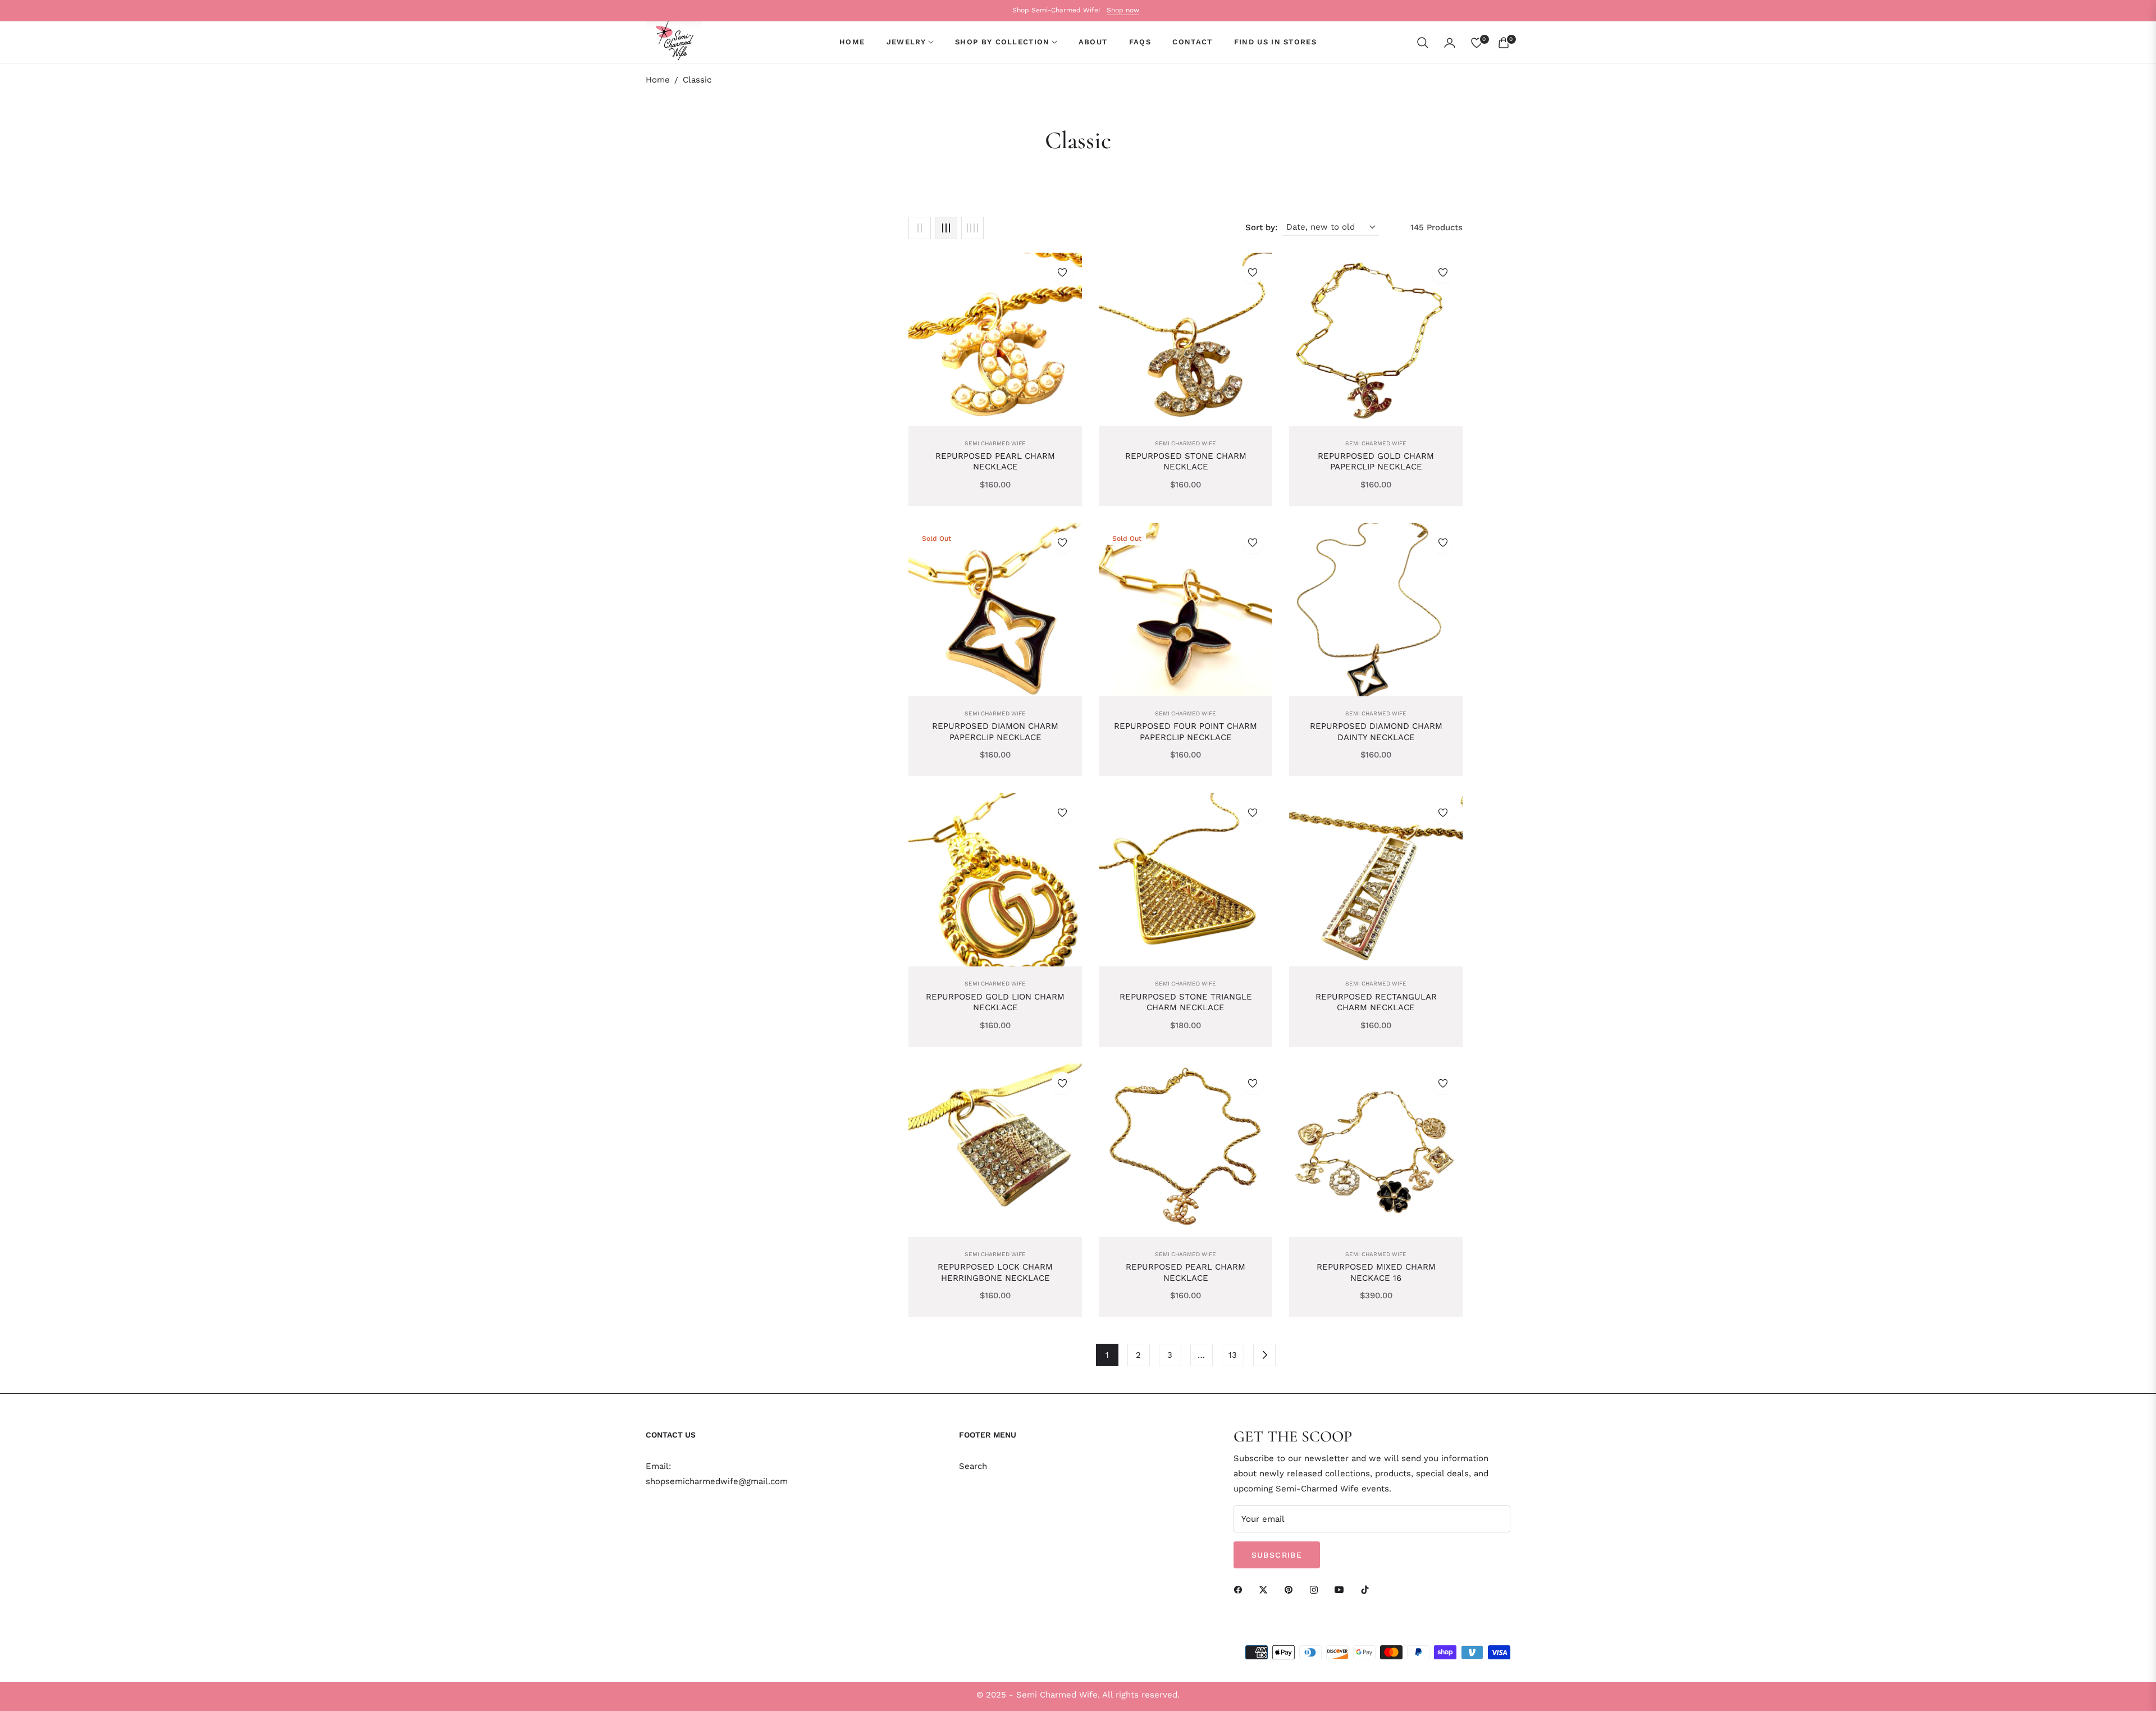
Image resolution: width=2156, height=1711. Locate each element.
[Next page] (1264, 1355)
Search (973, 1466)
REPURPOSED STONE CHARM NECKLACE (1186, 462)
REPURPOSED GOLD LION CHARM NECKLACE (995, 1002)
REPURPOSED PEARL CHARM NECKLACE (995, 462)
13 (1233, 1355)
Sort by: (1261, 227)
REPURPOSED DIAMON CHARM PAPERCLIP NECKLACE (995, 732)
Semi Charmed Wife (995, 443)
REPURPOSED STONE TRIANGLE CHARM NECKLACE (1186, 1002)
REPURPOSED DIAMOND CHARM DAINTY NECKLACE (1376, 732)
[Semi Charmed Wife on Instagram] (1317, 1589)
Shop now (1123, 10)
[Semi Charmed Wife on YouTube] (1342, 1589)
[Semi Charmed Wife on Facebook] (1241, 1589)
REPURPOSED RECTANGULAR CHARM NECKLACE (1376, 1002)
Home (658, 80)
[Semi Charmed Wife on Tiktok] (1368, 1589)
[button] (1423, 43)
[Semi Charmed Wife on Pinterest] (1291, 1589)
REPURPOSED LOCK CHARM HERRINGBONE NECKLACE (995, 1272)
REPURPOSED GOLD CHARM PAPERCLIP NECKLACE (1376, 462)
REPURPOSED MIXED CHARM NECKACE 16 (1376, 1272)
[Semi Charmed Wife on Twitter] (1266, 1589)
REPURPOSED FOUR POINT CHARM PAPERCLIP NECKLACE (1186, 732)
